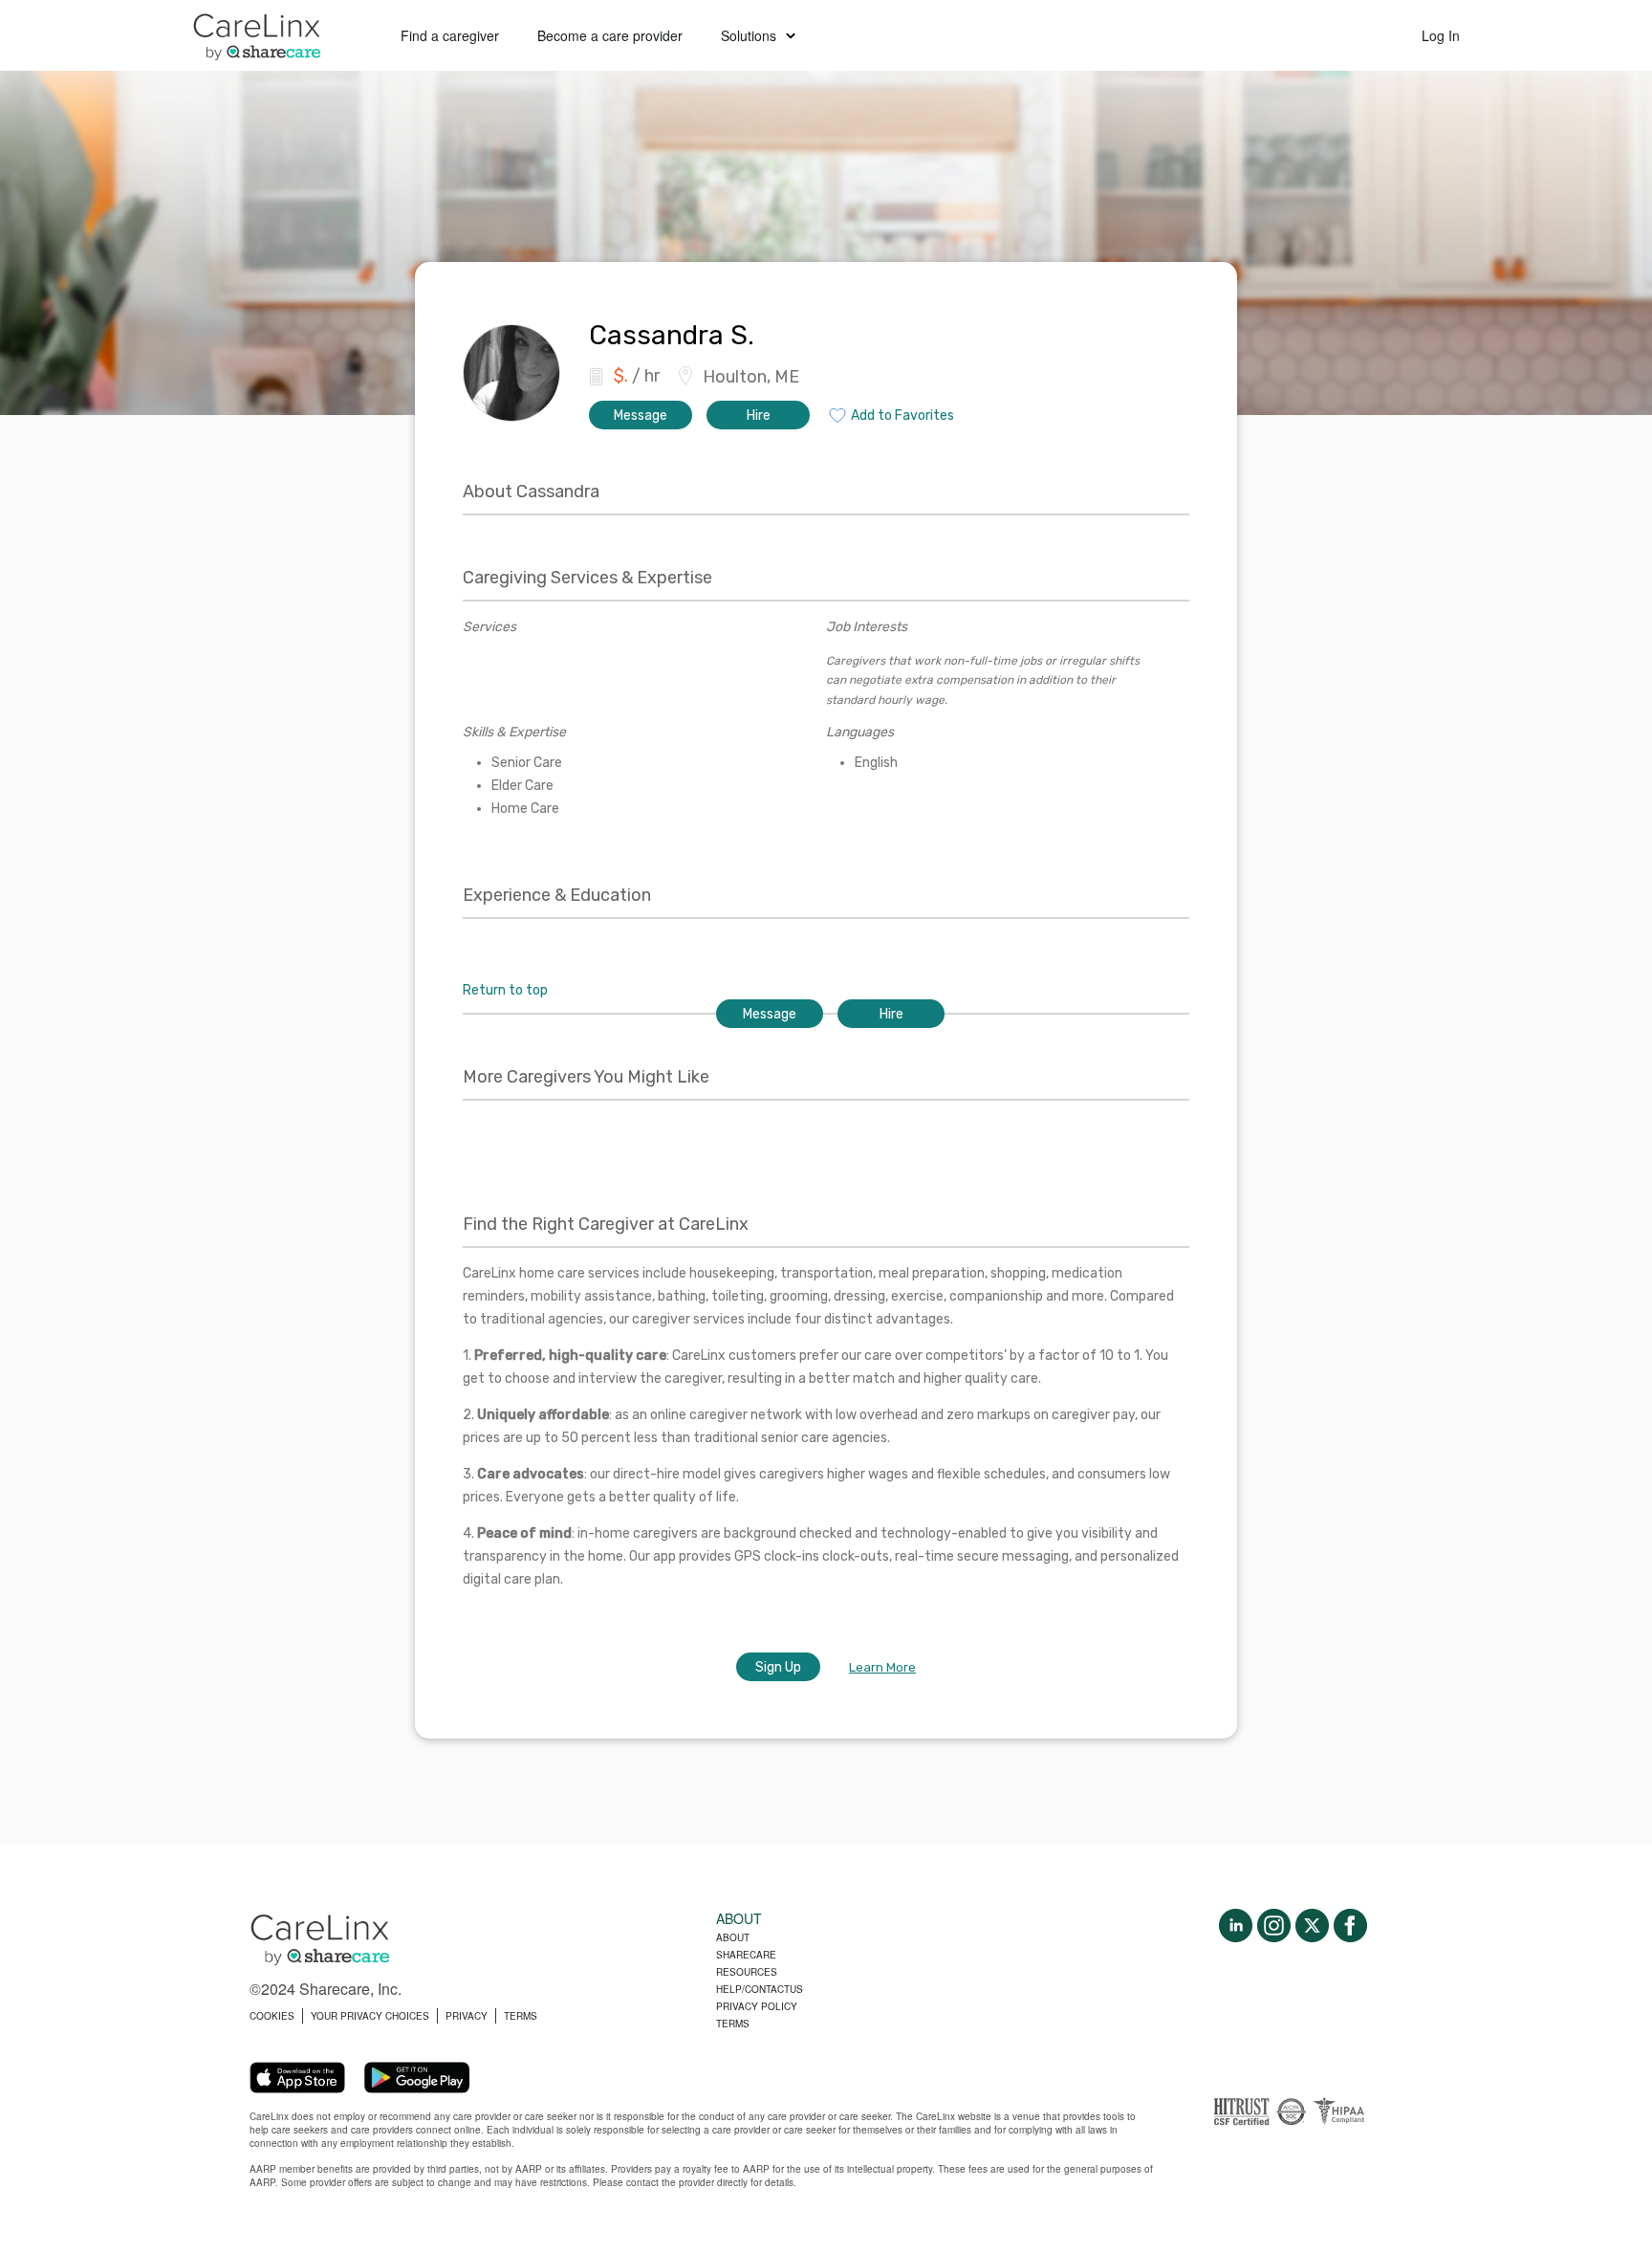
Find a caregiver (450, 35)
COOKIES (272, 2016)
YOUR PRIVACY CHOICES (370, 2016)
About (733, 1937)
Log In (1441, 35)
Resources (747, 1972)
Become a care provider (610, 35)
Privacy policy (757, 2006)
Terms (733, 2024)
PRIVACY (467, 2016)
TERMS (521, 2016)
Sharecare (746, 1955)
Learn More (882, 1667)
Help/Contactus (760, 1989)
